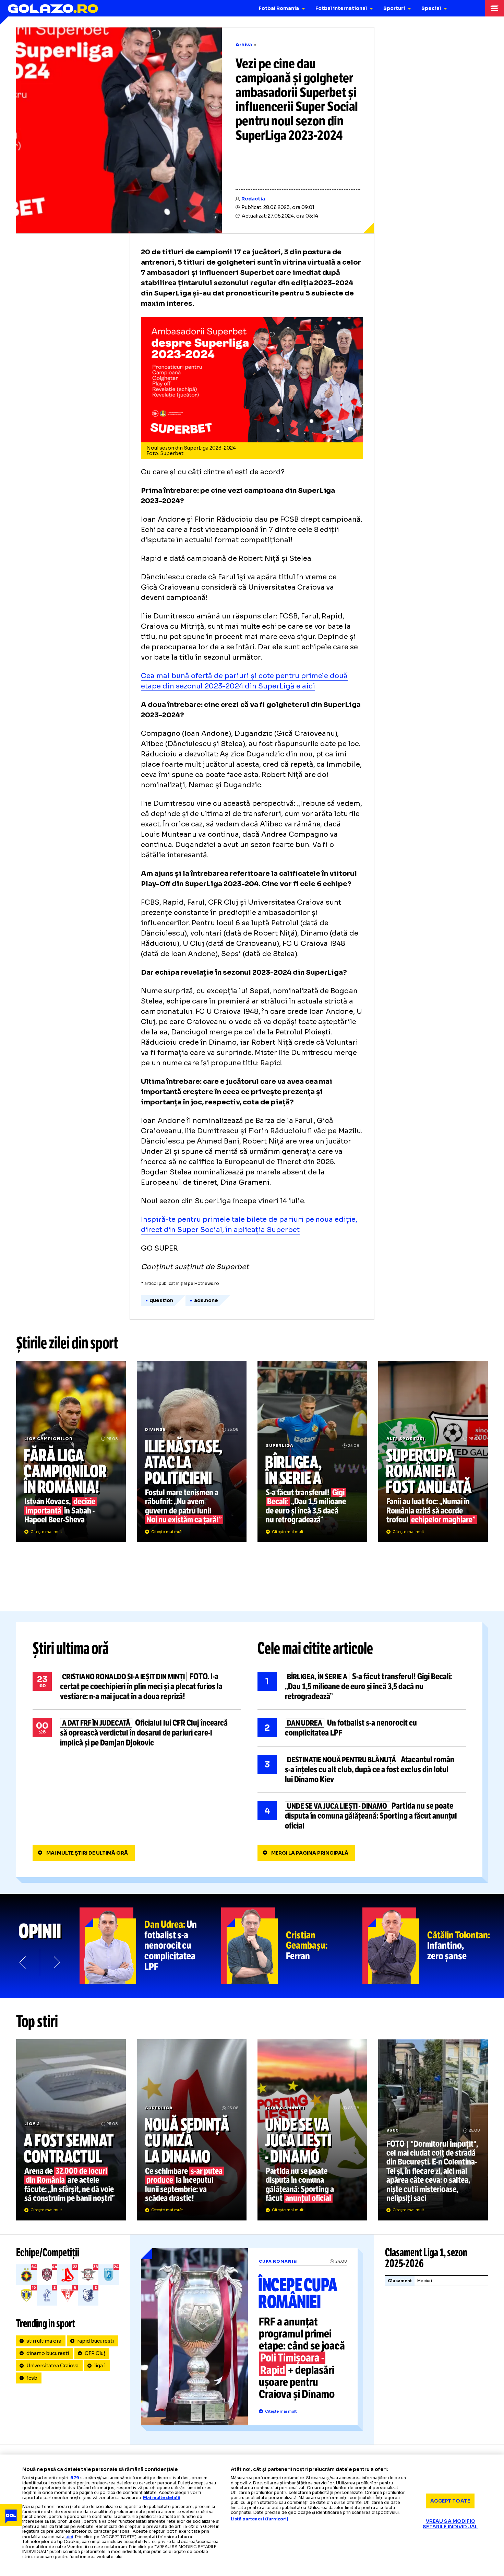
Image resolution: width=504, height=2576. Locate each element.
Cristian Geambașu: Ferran (292, 1946)
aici (69, 2537)
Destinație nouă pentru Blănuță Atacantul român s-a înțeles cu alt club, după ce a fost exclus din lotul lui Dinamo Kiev (362, 1769)
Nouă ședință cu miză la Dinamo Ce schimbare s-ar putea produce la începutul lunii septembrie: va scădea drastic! (192, 2130)
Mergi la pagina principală (310, 1853)
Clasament (400, 2281)
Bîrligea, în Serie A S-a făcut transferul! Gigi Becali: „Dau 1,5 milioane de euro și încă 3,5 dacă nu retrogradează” (312, 1451)
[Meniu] (494, 8)
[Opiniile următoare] (56, 1962)
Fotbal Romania (279, 8)
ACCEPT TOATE (450, 2501)
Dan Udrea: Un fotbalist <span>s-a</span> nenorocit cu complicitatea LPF (150, 1946)
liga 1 (100, 2366)
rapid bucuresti (95, 2341)
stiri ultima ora (44, 2341)
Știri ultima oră (71, 1648)
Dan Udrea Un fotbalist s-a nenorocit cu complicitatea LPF (362, 1728)
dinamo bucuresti (48, 2353)
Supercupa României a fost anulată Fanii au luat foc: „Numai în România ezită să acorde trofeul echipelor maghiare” (433, 1451)
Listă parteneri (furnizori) (260, 2519)
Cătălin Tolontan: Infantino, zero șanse (433, 1946)
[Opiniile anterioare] (23, 1962)
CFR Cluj (95, 2353)
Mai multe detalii (162, 2498)
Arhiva (244, 45)
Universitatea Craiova (52, 2366)
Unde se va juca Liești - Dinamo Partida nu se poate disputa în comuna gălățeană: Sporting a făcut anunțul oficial (362, 1816)
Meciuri (425, 2281)
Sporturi (394, 8)
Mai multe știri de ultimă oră (87, 1853)
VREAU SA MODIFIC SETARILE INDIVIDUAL (450, 2524)
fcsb (32, 2378)
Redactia (253, 199)
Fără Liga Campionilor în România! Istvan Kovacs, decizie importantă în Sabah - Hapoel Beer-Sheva (71, 1451)
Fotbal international (341, 8)
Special (431, 8)
